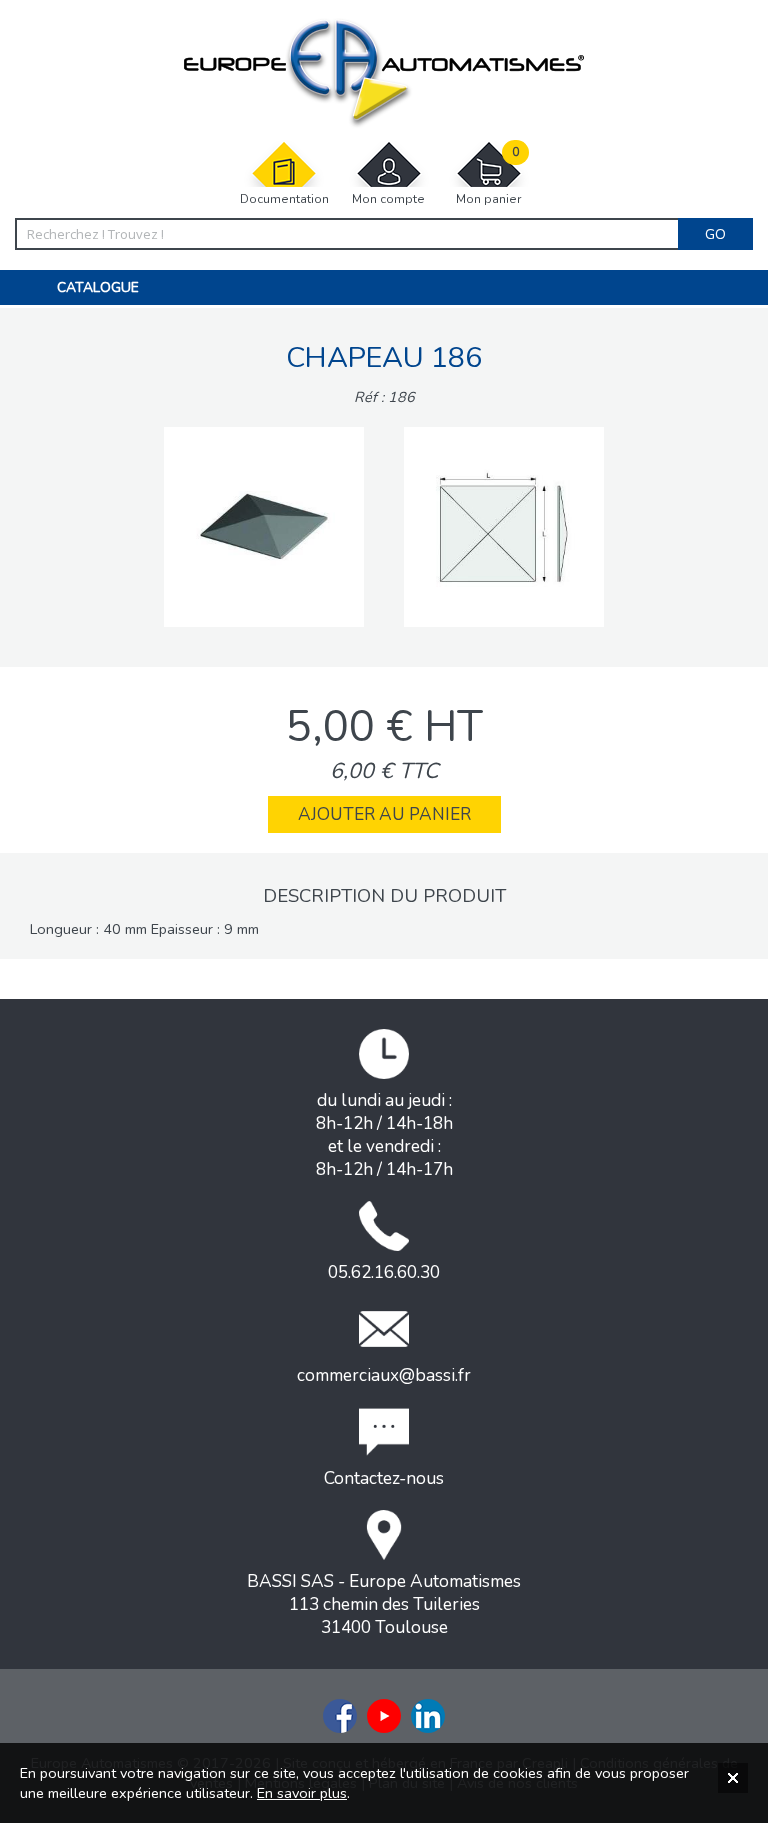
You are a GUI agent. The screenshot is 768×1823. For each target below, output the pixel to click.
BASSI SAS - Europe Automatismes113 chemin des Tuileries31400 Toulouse (384, 1604)
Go (715, 234)
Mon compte (388, 199)
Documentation (284, 199)
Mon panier (488, 176)
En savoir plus (302, 1793)
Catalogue (98, 287)
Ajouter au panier (384, 814)
